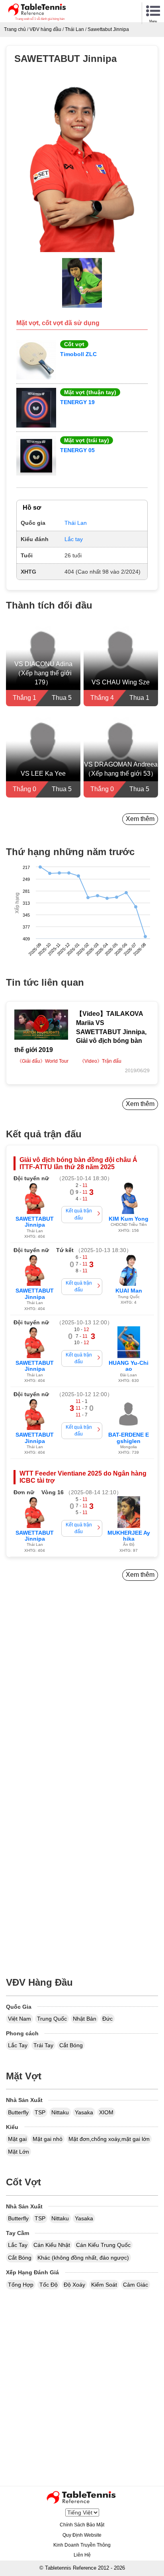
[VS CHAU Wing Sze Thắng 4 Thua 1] (121, 665)
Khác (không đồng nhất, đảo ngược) (83, 2258)
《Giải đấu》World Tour (43, 1061)
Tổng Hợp (21, 2285)
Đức (107, 2019)
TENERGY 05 (77, 450)
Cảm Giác (136, 2285)
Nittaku (60, 2112)
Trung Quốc (52, 2019)
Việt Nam (20, 2019)
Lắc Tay (18, 2045)
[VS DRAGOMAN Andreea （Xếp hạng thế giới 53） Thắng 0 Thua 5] (121, 756)
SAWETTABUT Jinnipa (35, 1222)
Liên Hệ (82, 2555)
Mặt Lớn (19, 2152)
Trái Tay (43, 2045)
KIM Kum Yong (129, 1219)
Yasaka (84, 2112)
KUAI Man (129, 1291)
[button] (82, 167)
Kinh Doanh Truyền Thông (82, 2545)
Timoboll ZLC (78, 354)
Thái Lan (76, 523)
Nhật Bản (85, 2019)
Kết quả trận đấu (79, 1214)
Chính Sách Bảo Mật (82, 2525)
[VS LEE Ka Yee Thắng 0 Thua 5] (43, 756)
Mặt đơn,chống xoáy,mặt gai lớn (109, 2139)
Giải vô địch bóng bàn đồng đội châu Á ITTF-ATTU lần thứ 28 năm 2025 (78, 1163)
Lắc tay (74, 539)
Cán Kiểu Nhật (52, 2245)
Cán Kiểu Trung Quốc (103, 2245)
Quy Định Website (82, 2535)
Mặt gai (17, 2139)
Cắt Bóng (71, 2045)
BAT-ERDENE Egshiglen (129, 1438)
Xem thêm (140, 819)
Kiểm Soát (104, 2285)
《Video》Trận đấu (101, 1061)
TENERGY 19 (77, 402)
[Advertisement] (82, 1701)
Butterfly (18, 2112)
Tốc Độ (49, 2285)
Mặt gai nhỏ (48, 2139)
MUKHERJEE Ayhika (129, 1536)
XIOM (106, 2112)
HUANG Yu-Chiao (129, 1366)
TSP (40, 2112)
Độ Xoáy (74, 2285)
